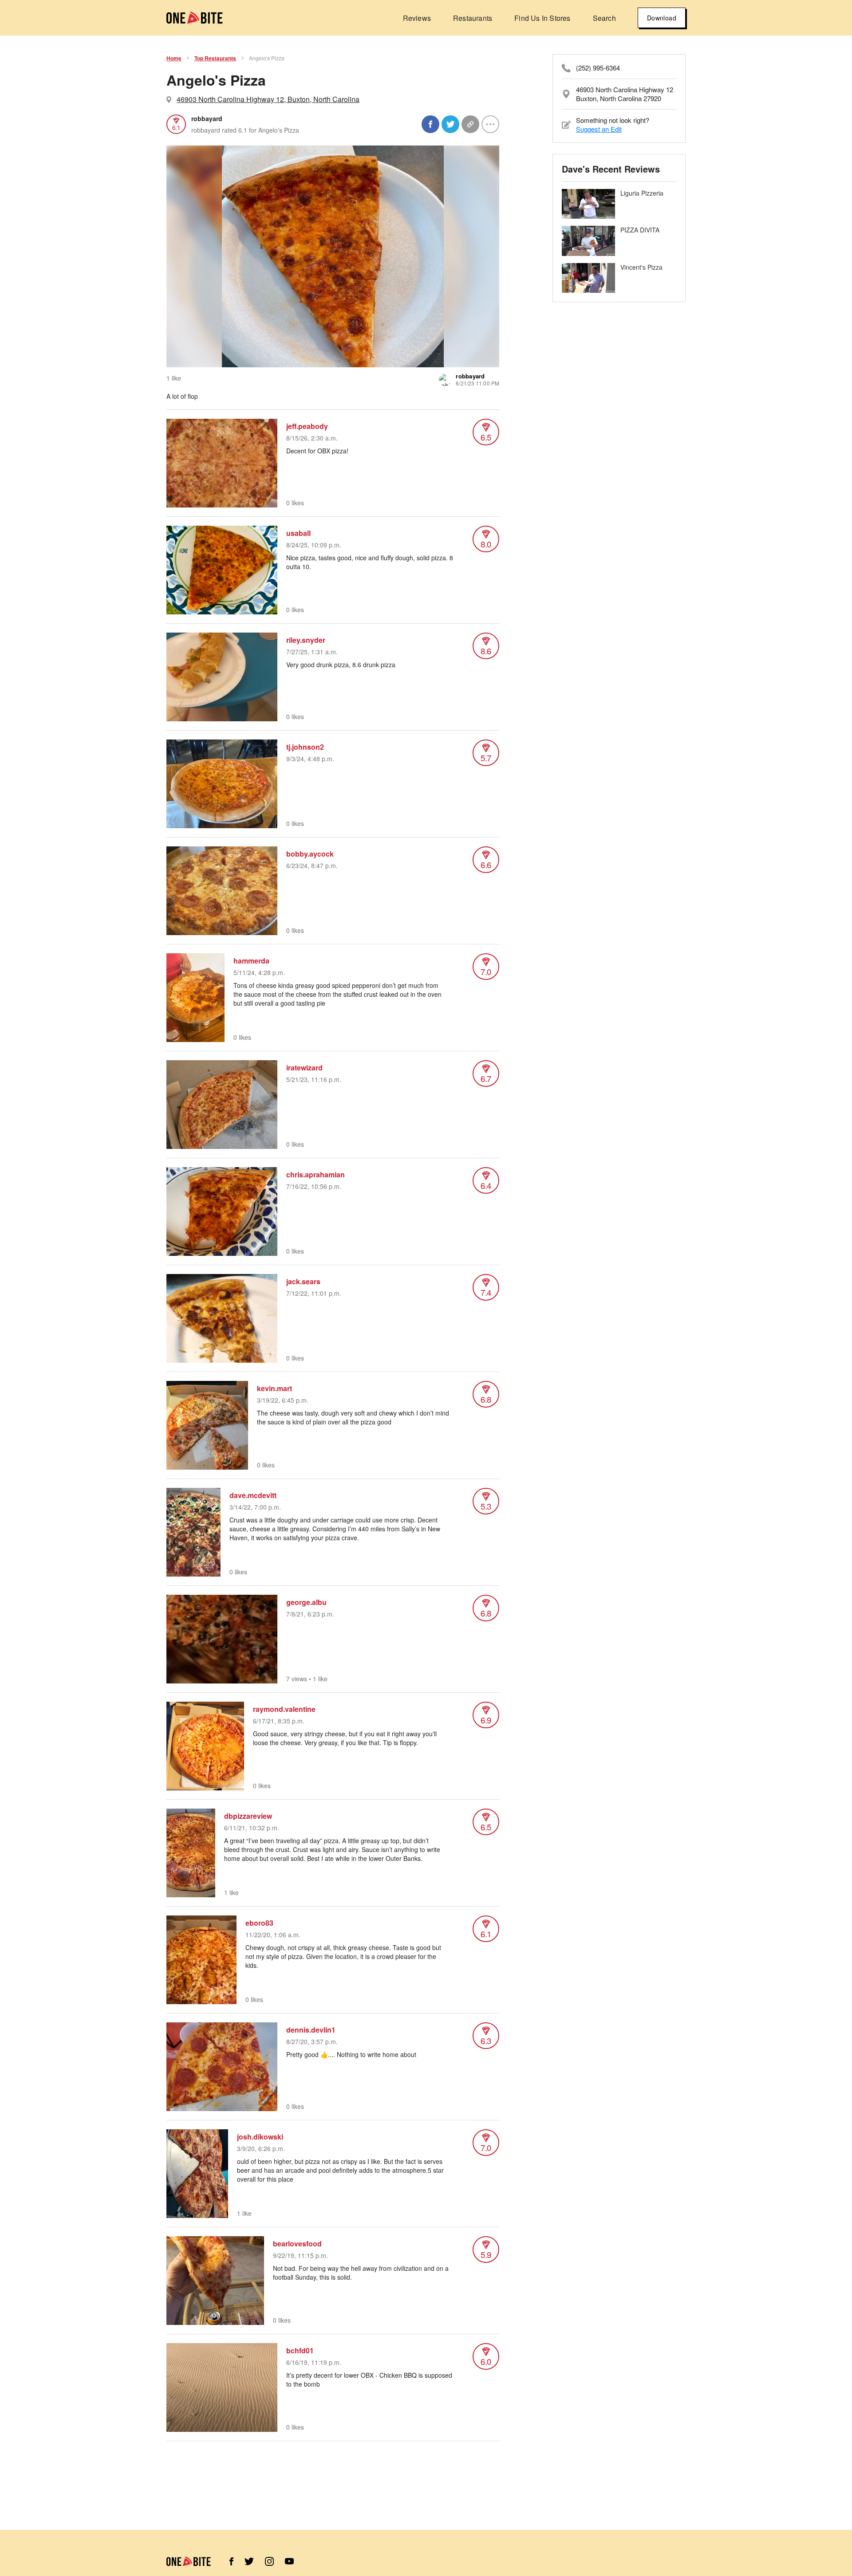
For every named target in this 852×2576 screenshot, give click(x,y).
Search (604, 18)
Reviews (417, 18)
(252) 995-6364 (598, 68)
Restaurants (473, 18)
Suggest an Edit (599, 129)
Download (662, 18)
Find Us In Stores (542, 18)
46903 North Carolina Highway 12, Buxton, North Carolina (268, 99)
